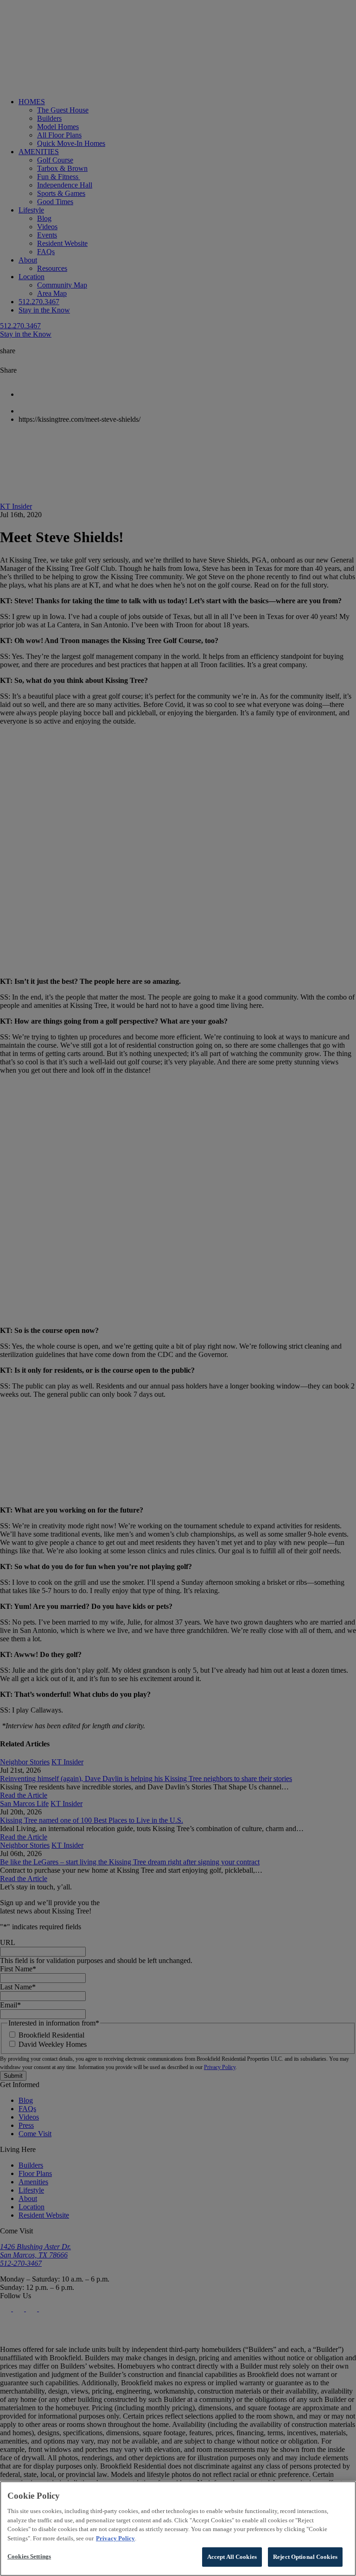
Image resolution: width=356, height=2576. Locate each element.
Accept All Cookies (232, 2557)
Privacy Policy (115, 2538)
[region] (178, 2529)
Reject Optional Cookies (305, 2557)
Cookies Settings (29, 2556)
